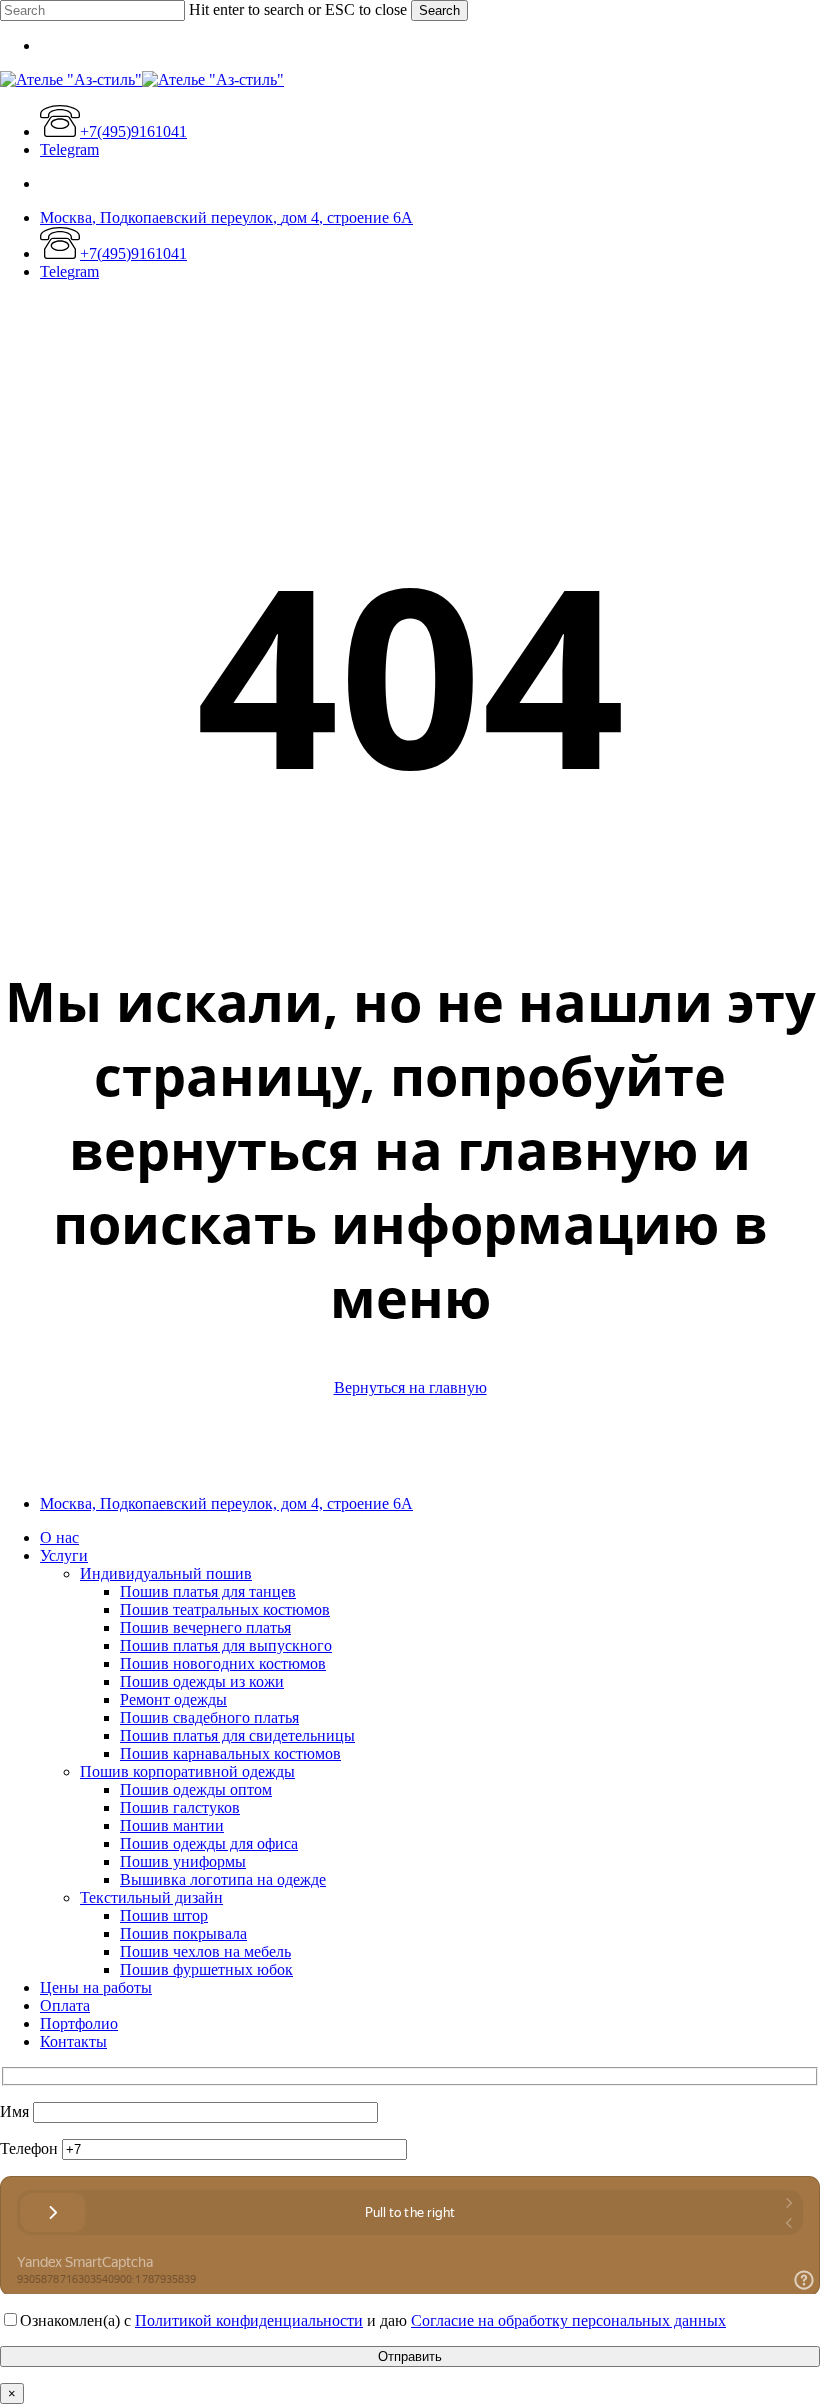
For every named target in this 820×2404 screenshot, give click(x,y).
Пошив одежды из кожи (202, 1681)
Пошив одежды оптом (196, 1789)
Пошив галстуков (180, 1807)
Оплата (65, 2005)
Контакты (73, 2041)
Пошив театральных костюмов (225, 1609)
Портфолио (79, 2023)
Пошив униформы (183, 1861)
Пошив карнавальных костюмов (230, 1753)
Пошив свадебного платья (209, 1717)
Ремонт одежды (173, 1699)
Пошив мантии (172, 1825)
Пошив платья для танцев (208, 1591)
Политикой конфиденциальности (249, 2320)
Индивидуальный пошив (166, 1573)
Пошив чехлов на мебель (205, 1951)
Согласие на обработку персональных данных (568, 2320)
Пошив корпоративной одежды (187, 1771)
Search (439, 10)
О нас (59, 1537)
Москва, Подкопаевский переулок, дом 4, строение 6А (226, 1503)
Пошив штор (164, 1915)
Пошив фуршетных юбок (206, 1969)
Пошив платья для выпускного (226, 1645)
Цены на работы (96, 1987)
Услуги (64, 1555)
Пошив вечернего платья (205, 1627)
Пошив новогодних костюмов (223, 1663)
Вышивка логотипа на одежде (223, 1879)
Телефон (31, 2148)
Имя (16, 2111)
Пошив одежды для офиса (209, 1843)
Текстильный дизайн (151, 1897)
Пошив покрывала (183, 1933)
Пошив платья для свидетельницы (237, 1735)
